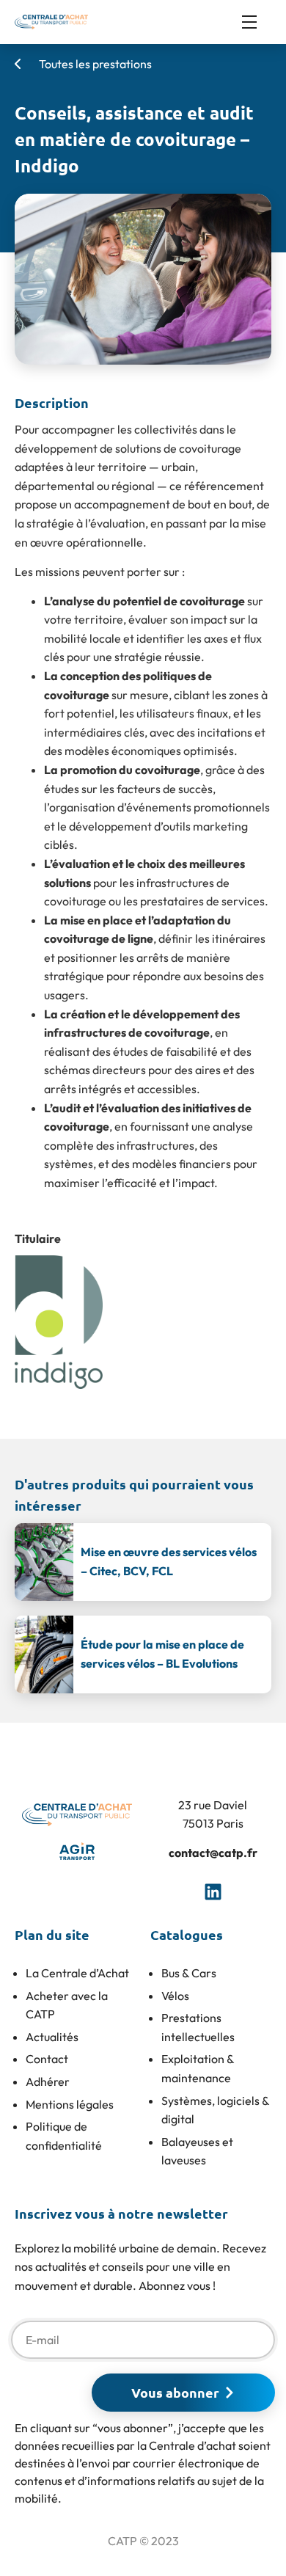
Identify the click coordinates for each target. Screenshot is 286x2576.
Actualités (52, 2037)
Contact (47, 2059)
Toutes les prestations (94, 64)
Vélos (175, 1996)
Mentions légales (70, 2104)
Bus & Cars (189, 1973)
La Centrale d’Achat (77, 1973)
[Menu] (257, 22)
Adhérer (48, 2081)
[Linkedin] (213, 1891)
